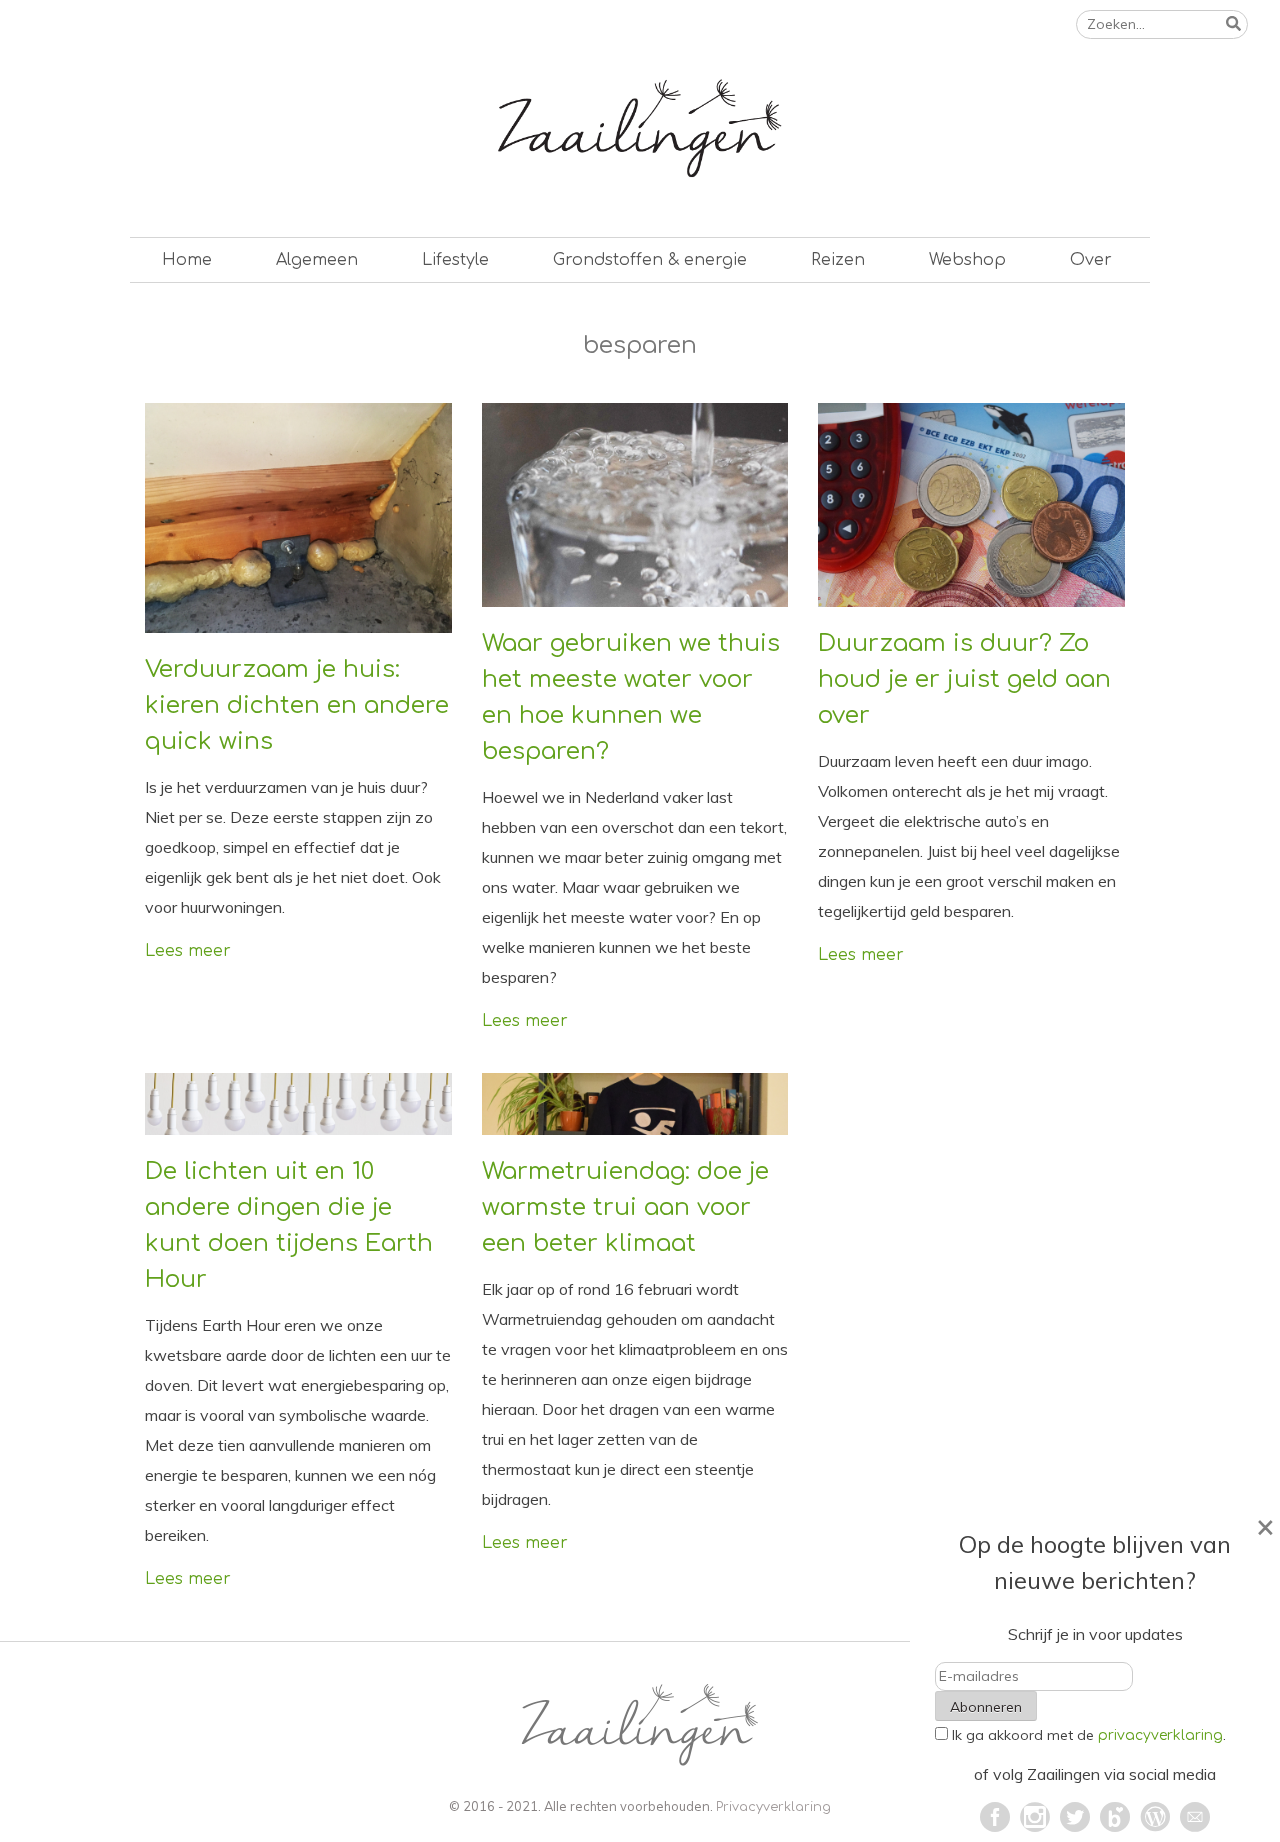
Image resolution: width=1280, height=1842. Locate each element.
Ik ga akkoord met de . (1089, 1735)
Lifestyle (455, 260)
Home (187, 260)
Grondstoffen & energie (650, 260)
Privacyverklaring (773, 1807)
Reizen (838, 260)
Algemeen (317, 260)
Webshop (967, 260)
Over (1091, 260)
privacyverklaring (1160, 1735)
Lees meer (188, 951)
